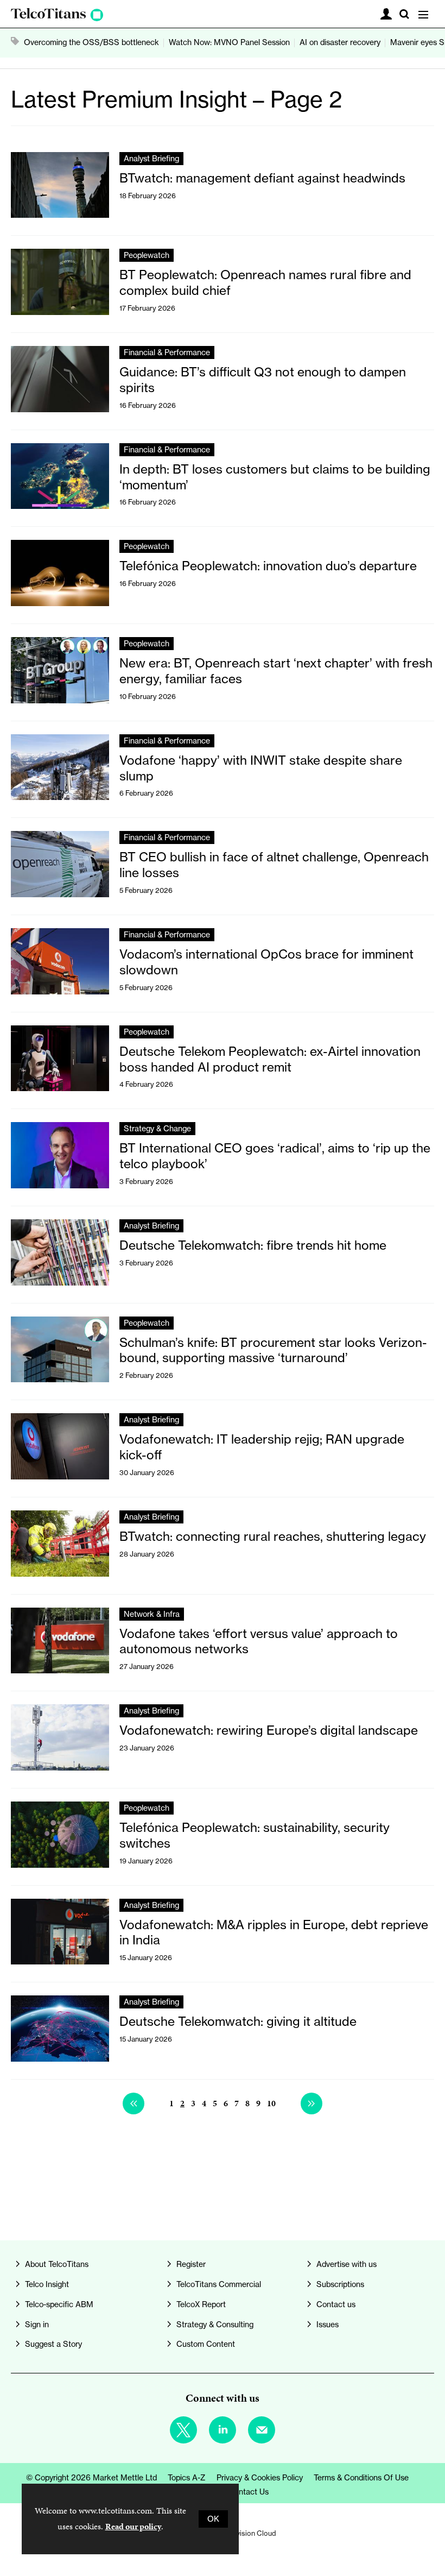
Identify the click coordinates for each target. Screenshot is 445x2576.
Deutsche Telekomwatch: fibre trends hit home (253, 1245)
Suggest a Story (53, 2344)
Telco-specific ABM (59, 2304)
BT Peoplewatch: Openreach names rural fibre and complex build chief (265, 282)
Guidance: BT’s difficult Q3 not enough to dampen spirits (263, 380)
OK (213, 2519)
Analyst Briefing (151, 159)
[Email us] (262, 2430)
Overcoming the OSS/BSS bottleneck (91, 42)
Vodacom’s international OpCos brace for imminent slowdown (266, 962)
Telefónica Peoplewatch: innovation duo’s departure (268, 566)
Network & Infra (152, 1614)
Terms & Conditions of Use (361, 2478)
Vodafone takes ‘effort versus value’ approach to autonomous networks (259, 1641)
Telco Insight (47, 2284)
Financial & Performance (167, 352)
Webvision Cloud (249, 2533)
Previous (133, 2103)
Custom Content (206, 2344)
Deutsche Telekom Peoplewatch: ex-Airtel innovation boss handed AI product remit (270, 1059)
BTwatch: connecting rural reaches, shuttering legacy (273, 1536)
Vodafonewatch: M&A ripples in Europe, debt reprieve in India (274, 1932)
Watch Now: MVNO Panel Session (229, 42)
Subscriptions (340, 2284)
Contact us (336, 2304)
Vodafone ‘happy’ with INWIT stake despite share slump (261, 768)
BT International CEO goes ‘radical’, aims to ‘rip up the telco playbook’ (275, 1156)
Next (311, 2103)
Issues (328, 2325)
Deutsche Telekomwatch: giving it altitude (238, 2021)
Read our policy (133, 2526)
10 (271, 2103)
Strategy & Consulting (215, 2325)
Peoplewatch (147, 255)
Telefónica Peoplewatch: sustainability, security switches (255, 1835)
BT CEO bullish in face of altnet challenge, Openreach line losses (274, 865)
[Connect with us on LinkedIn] (223, 2430)
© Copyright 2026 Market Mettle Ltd (91, 2478)
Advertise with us (347, 2264)
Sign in (37, 2325)
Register (191, 2264)
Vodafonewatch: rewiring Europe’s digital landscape (269, 1730)
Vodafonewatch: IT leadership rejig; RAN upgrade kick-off (262, 1447)
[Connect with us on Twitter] (183, 2430)
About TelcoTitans (57, 2264)
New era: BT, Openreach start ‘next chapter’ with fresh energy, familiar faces (276, 671)
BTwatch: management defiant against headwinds (262, 178)
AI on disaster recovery (340, 42)
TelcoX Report (201, 2304)
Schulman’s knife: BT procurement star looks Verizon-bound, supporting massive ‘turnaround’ (273, 1350)
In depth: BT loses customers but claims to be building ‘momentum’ (275, 477)
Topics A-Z (187, 2478)
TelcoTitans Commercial (219, 2284)
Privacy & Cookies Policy (260, 2478)
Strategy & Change (157, 1129)
